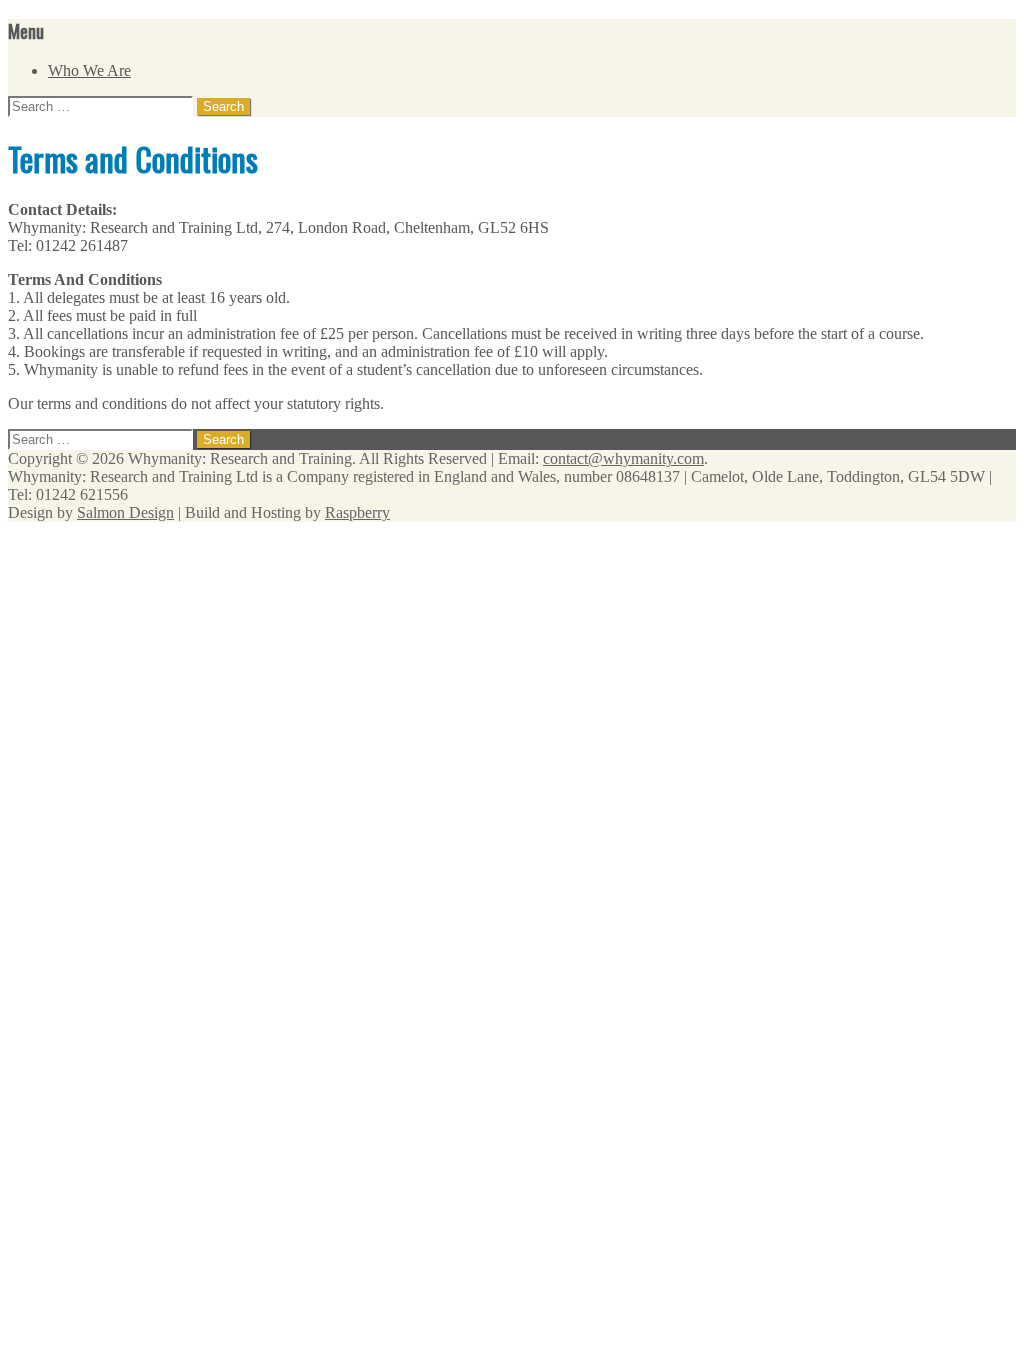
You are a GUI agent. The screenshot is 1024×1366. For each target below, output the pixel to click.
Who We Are (89, 70)
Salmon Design (125, 512)
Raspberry (357, 512)
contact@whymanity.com (623, 458)
